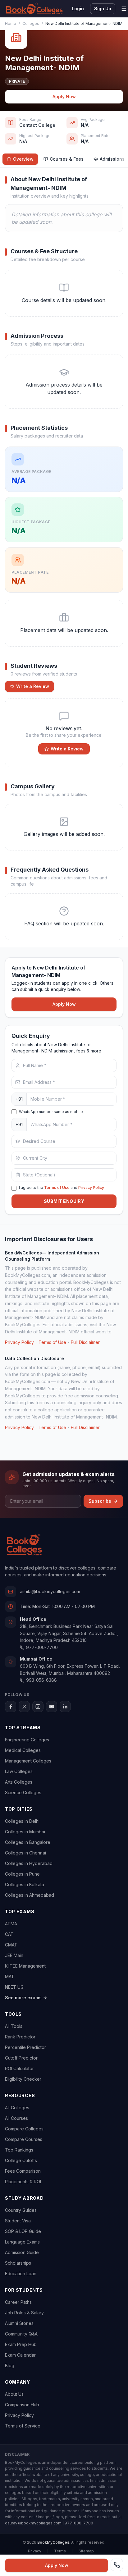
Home (11, 23)
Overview (23, 159)
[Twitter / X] (24, 1707)
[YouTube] (52, 1707)
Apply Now (64, 96)
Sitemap (86, 2551)
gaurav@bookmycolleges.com (33, 2523)
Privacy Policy (91, 1187)
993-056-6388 (41, 1680)
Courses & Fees (67, 159)
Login (78, 9)
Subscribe (100, 1501)
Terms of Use (57, 1187)
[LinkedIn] (65, 1707)
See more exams (23, 1998)
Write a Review (33, 686)
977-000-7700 (42, 1647)
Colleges (31, 23)
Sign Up (103, 9)
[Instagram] (38, 1707)
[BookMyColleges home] (24, 1545)
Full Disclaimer (85, 1342)
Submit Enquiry (64, 1201)
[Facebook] (11, 1707)
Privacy (35, 2551)
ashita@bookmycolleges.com (50, 1591)
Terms (60, 2551)
